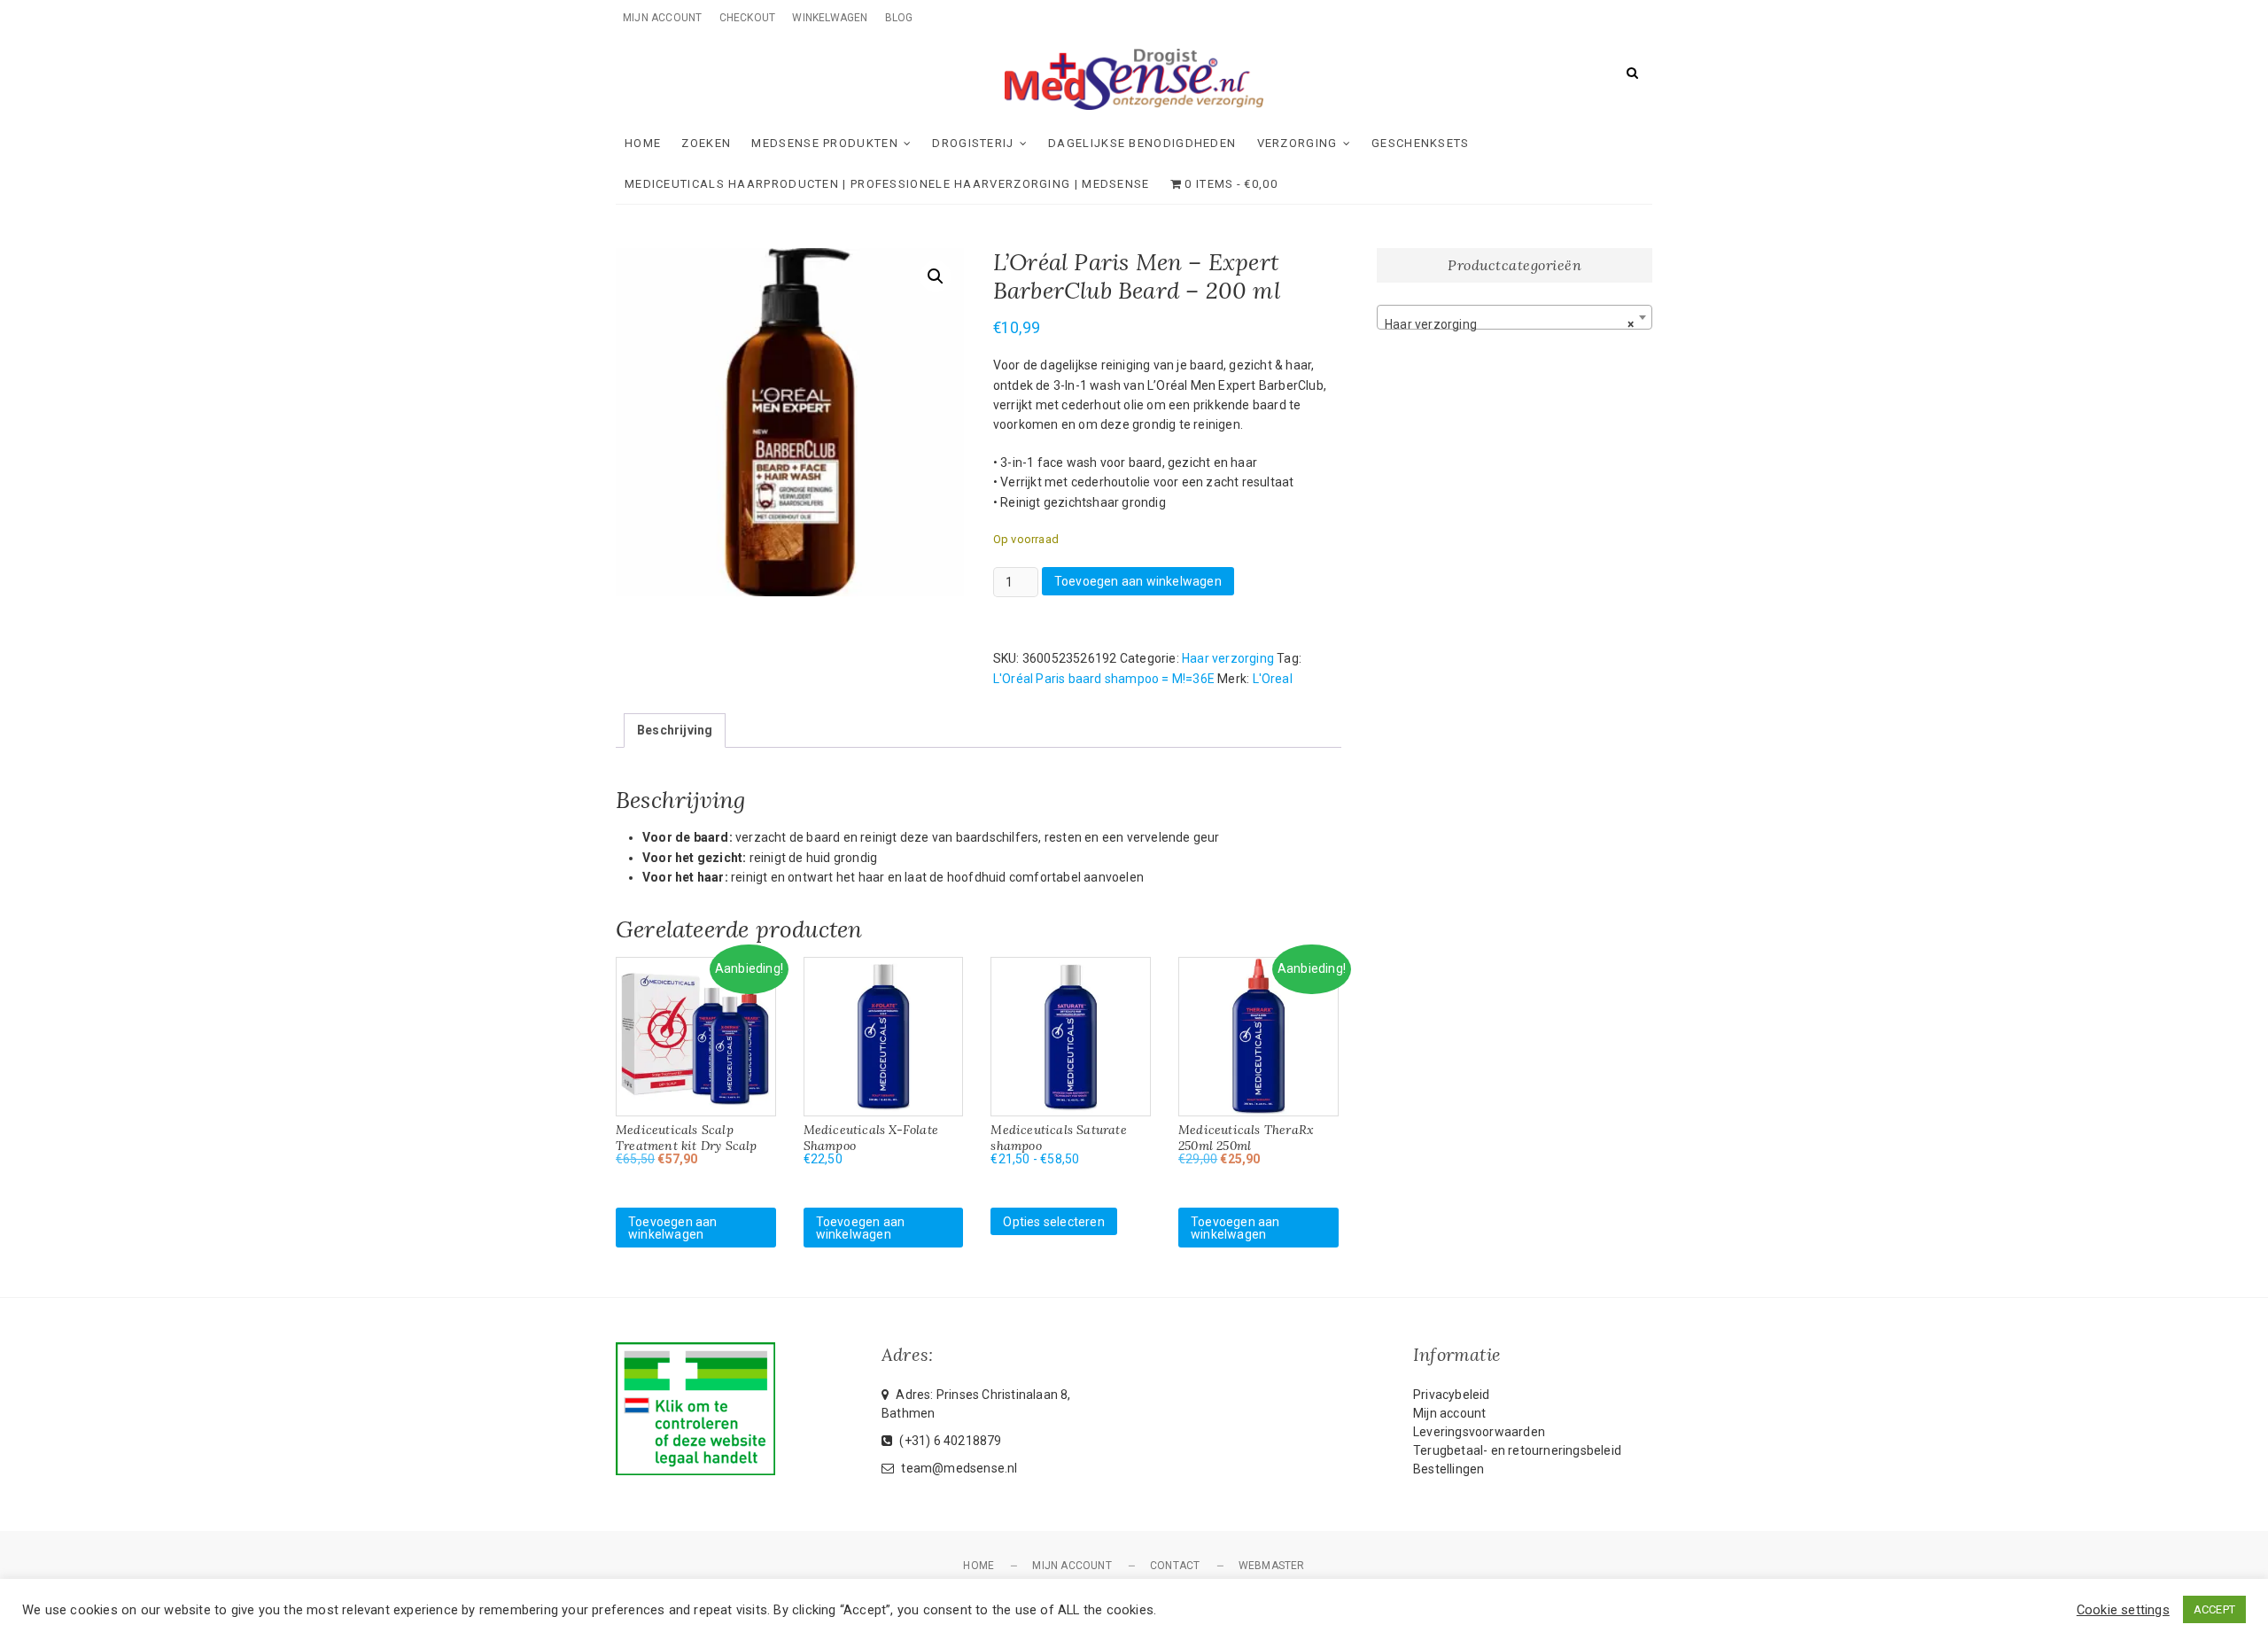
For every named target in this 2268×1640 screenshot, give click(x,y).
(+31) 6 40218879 (949, 1441)
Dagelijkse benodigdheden (1142, 143)
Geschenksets (1421, 143)
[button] (936, 276)
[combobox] (1515, 317)
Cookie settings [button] (2123, 1610)
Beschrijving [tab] (675, 730)
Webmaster (1272, 1566)
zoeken (706, 143)
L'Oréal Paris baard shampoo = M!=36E (1104, 679)
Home (643, 143)
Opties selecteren (1053, 1222)
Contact (1175, 1566)
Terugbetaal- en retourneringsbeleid (1517, 1450)
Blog (899, 18)
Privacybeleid (1452, 1395)
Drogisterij (973, 143)
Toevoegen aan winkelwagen (1138, 581)
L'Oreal (1273, 679)
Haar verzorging (1228, 658)
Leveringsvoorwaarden (1479, 1432)
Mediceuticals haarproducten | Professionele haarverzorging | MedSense (887, 184)
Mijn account (662, 18)
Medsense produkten (824, 143)
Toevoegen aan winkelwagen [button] (673, 1228)
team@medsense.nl (958, 1468)
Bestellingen (1449, 1469)
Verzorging (1297, 143)
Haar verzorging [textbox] (1509, 324)
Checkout (748, 18)
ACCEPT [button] (2214, 1609)
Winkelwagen (830, 18)
